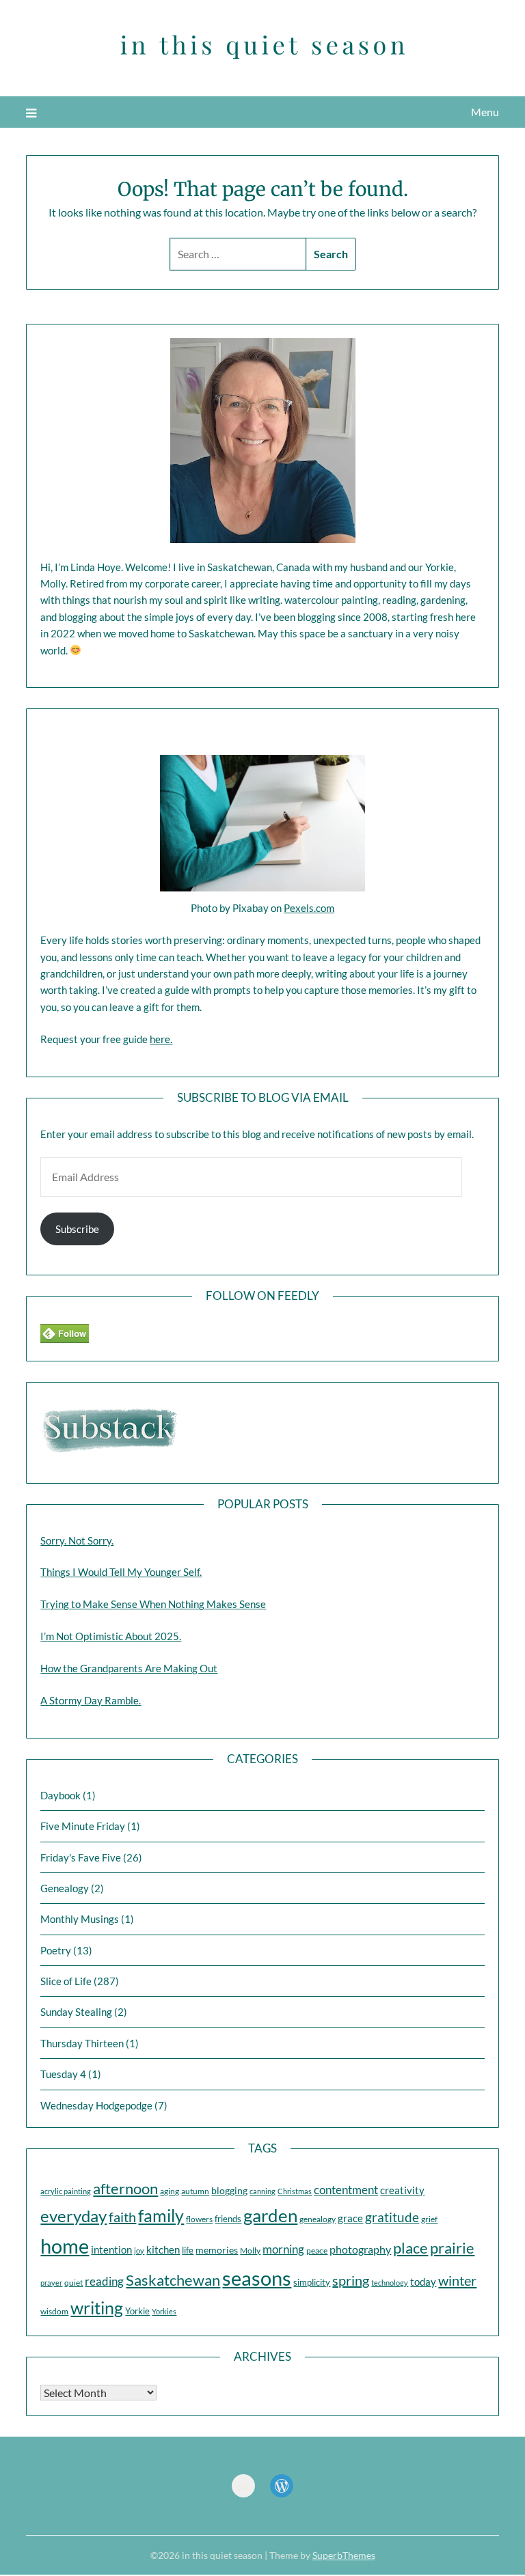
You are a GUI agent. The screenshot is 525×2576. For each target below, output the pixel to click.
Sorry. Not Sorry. (77, 1540)
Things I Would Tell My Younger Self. (121, 1572)
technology (390, 2283)
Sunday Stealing (76, 2012)
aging (170, 2191)
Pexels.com (309, 908)
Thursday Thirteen (82, 2043)
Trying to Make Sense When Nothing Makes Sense (153, 1604)
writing (97, 2308)
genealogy (318, 2219)
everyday (73, 2216)
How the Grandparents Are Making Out (129, 1668)
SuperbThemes (344, 2555)
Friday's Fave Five (81, 1857)
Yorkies (164, 2311)
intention (111, 2249)
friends (228, 2219)
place (410, 2248)
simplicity (312, 2282)
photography (360, 2249)
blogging (229, 2190)
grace (350, 2218)
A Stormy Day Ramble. (91, 1700)
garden (270, 2215)
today (423, 2282)
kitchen (163, 2250)
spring (351, 2280)
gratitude (392, 2217)
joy (139, 2250)
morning (283, 2249)
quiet (73, 2283)
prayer (51, 2283)
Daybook (60, 1795)
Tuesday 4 (63, 2074)
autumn (195, 2191)
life (188, 2250)
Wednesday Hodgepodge (96, 2105)
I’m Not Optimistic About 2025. (111, 1636)
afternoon (125, 2188)
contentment (346, 2190)
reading (104, 2281)
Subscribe (77, 1229)
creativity (402, 2190)
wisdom (54, 2311)
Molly (250, 2250)
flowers (199, 2219)
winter (457, 2280)
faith (122, 2217)
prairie (452, 2248)
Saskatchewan (173, 2280)
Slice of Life (66, 1981)
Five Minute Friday (83, 1826)
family (161, 2215)
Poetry (56, 1950)
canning (262, 2191)
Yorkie (137, 2311)
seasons (257, 2278)
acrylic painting (66, 2191)
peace (317, 2250)
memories (217, 2250)
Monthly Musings (80, 1919)
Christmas (295, 2191)
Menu (485, 112)
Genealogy (65, 1888)
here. (161, 1039)
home (65, 2246)
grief (429, 2219)
